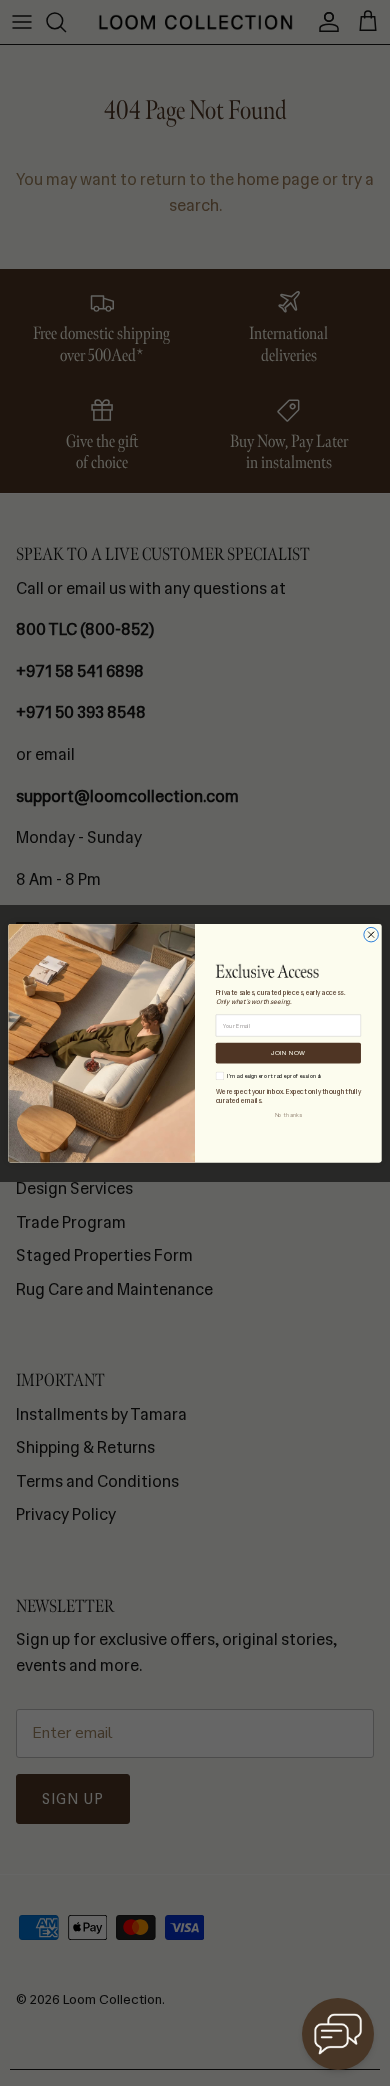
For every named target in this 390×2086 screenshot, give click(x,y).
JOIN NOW (288, 1053)
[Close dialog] (371, 934)
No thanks (288, 1114)
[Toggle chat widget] (338, 2034)
